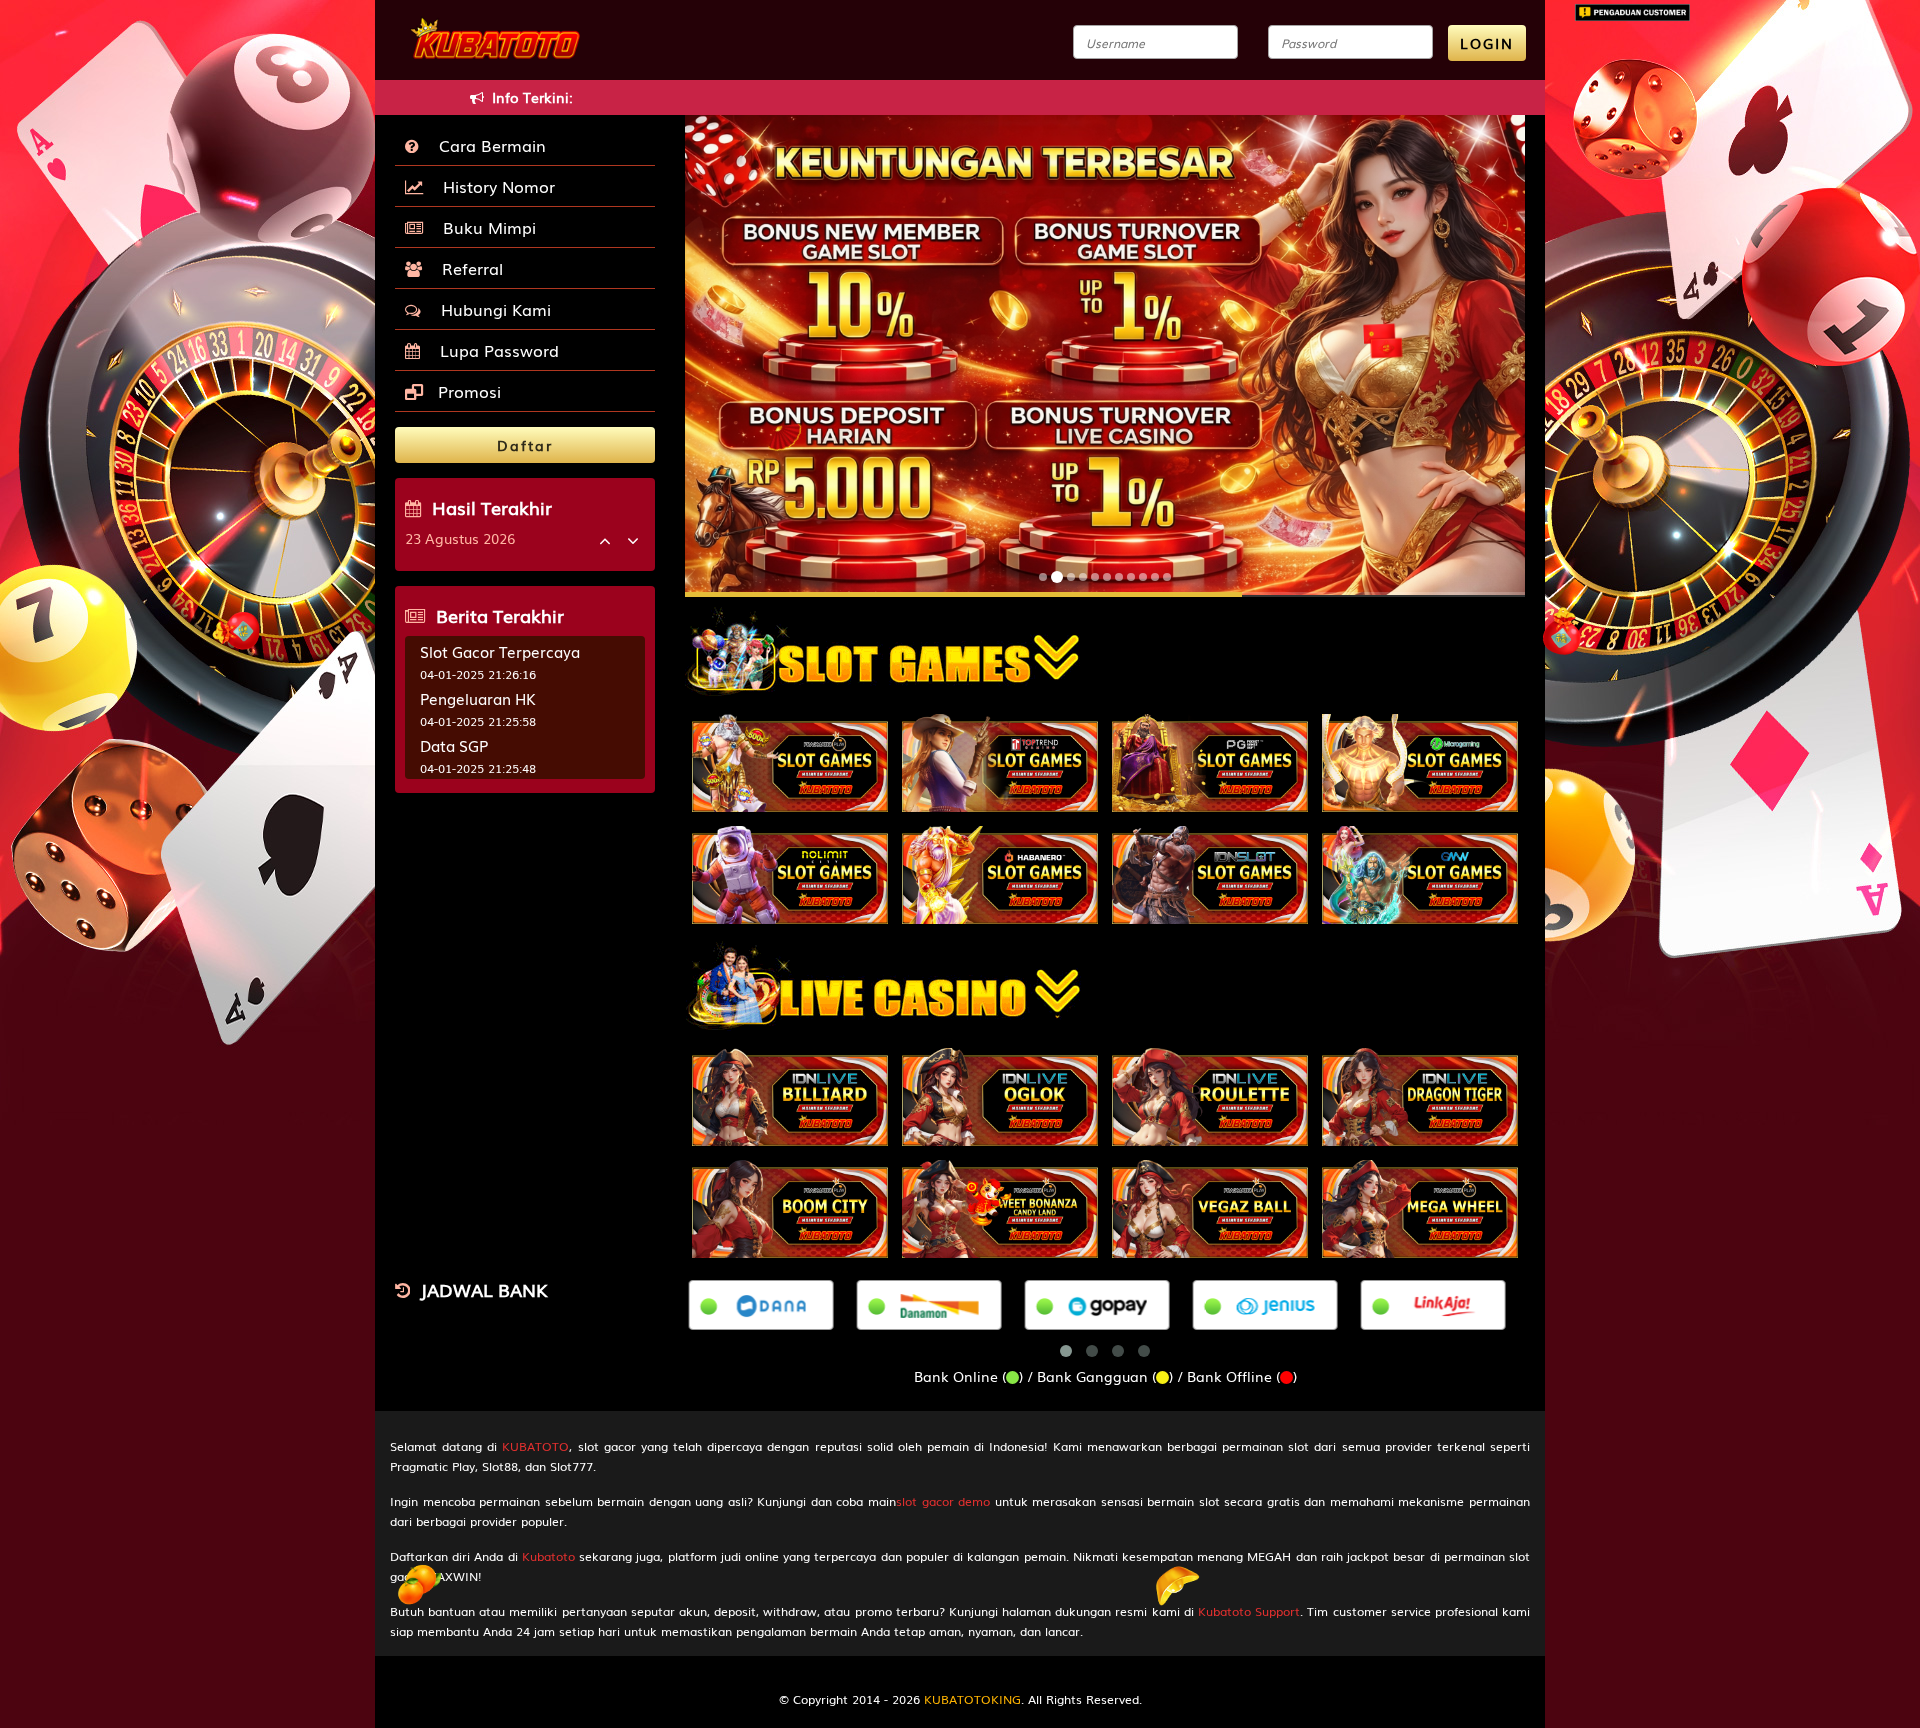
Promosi (467, 391)
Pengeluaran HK (478, 698)
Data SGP (454, 745)
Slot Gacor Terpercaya (500, 651)
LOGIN (1487, 43)
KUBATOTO (535, 1446)
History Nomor (494, 186)
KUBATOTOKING (972, 1699)
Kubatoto (548, 1556)
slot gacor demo (943, 1501)
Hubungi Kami (491, 309)
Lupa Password (494, 350)
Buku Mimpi (484, 227)
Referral (467, 268)
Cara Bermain (487, 145)
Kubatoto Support (1249, 1611)
